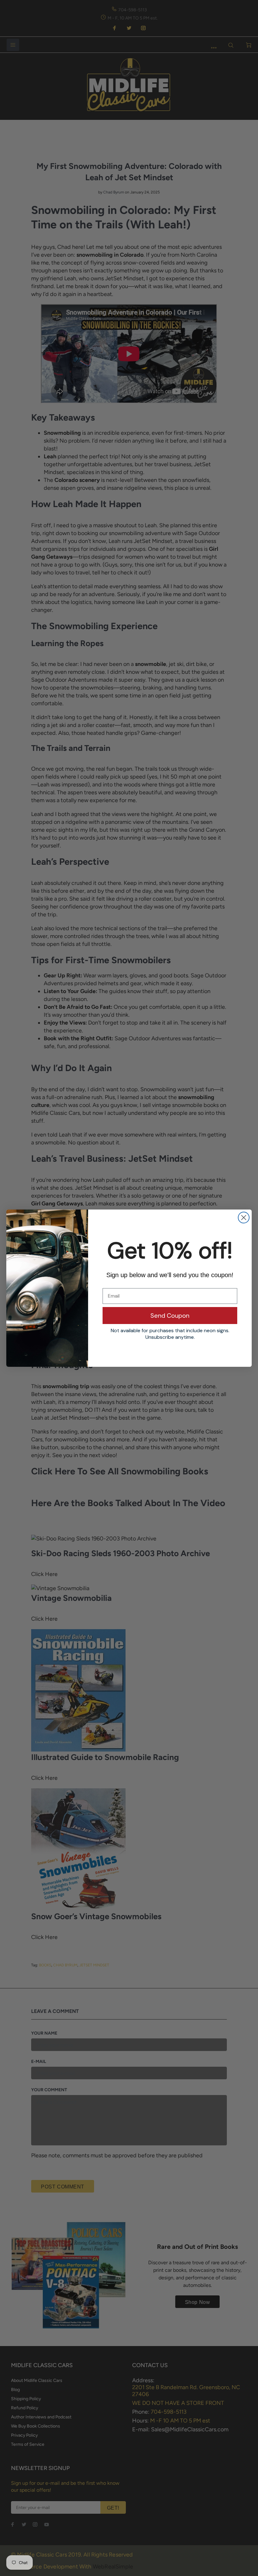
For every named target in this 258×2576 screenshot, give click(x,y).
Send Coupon (170, 1316)
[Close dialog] (244, 1218)
